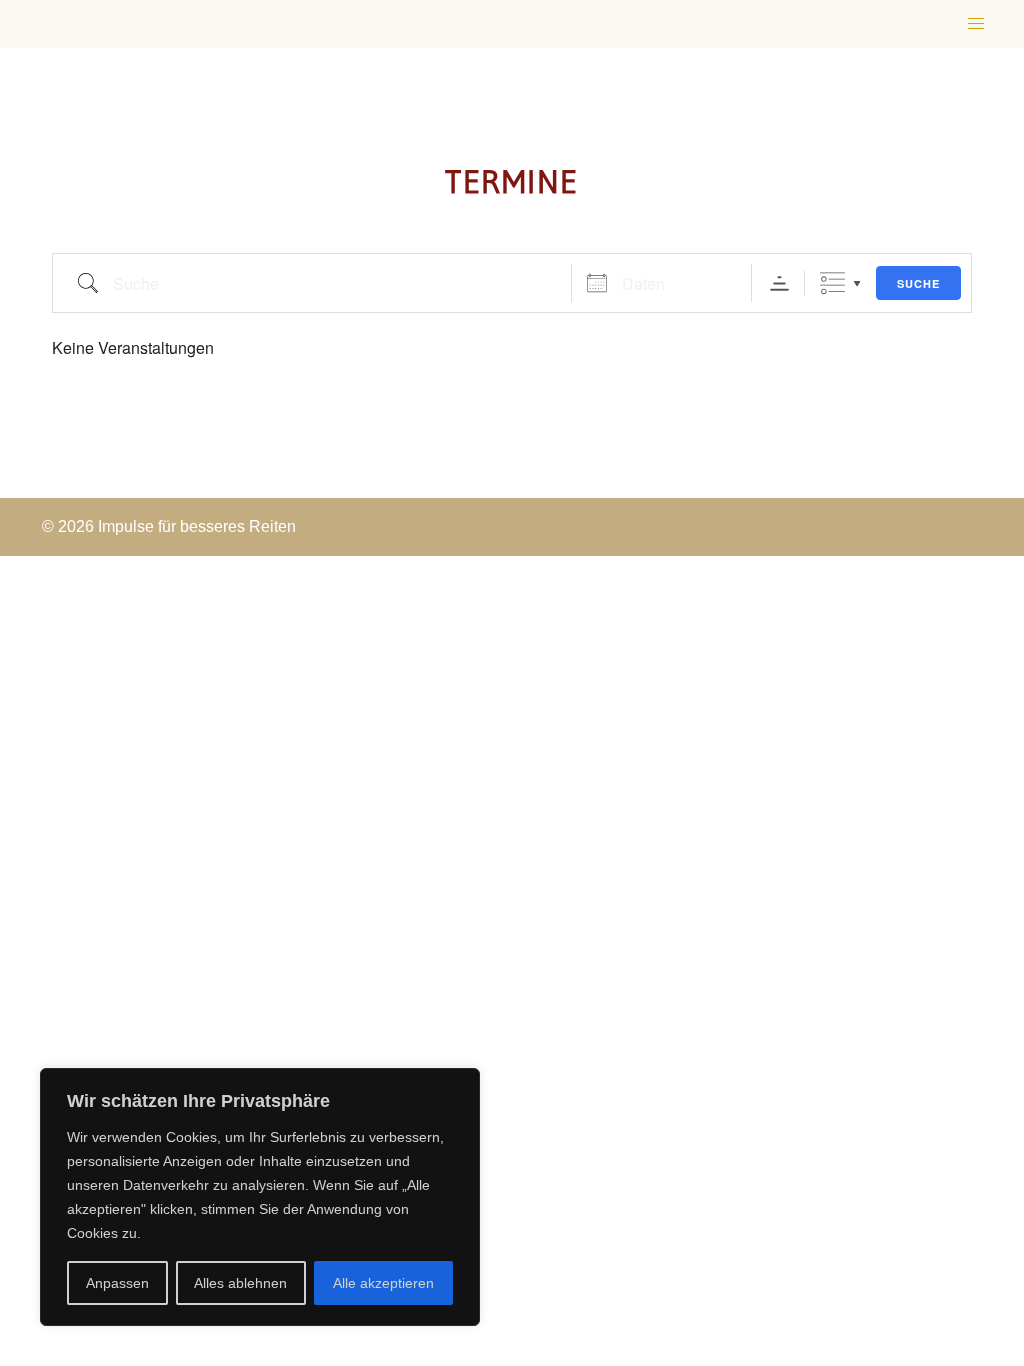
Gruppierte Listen (832, 283)
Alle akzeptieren (383, 1283)
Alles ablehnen (240, 1283)
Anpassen (117, 1283)
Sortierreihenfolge (779, 283)
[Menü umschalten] (976, 24)
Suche (918, 283)
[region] (260, 1197)
